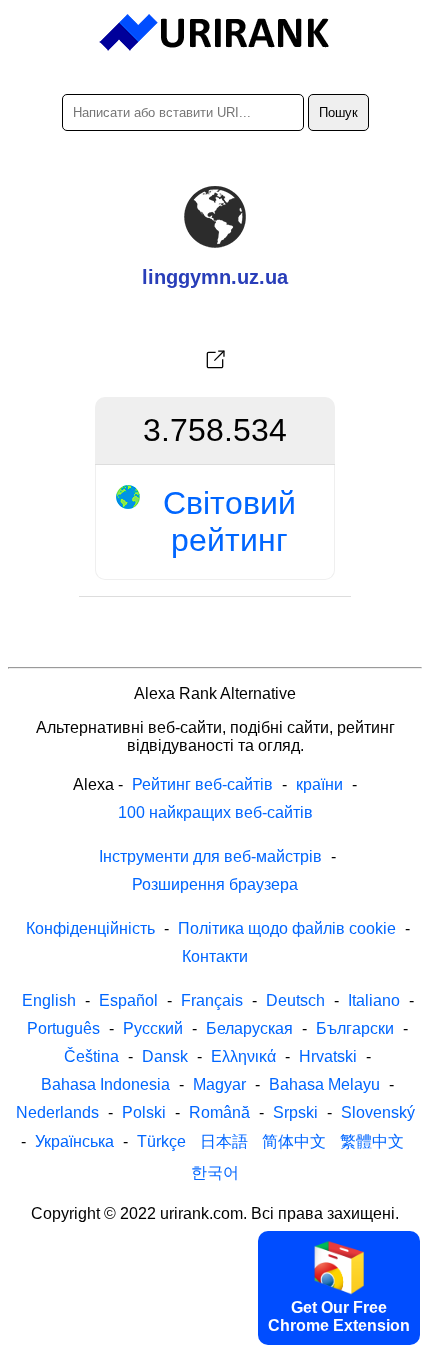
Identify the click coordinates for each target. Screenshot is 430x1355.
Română (219, 1112)
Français (212, 1000)
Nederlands (57, 1112)
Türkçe (161, 1141)
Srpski (295, 1112)
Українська (74, 1141)
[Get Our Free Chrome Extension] (215, 1338)
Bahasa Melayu (324, 1084)
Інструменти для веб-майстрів (210, 856)
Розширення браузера (215, 884)
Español (128, 1000)
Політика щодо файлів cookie (287, 928)
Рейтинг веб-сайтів (202, 784)
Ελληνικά (243, 1056)
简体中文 (294, 1141)
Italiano (374, 1000)
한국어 (215, 1172)
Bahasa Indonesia (105, 1084)
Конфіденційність (90, 928)
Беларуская (249, 1028)
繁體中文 (372, 1141)
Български (355, 1028)
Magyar (219, 1084)
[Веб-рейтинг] (215, 33)
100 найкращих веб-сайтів (215, 812)
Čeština (91, 1056)
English (49, 1000)
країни (319, 784)
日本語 (224, 1141)
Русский (153, 1028)
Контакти (215, 956)
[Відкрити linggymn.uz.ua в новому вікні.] (215, 360)
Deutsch (295, 1000)
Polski (144, 1112)
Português (63, 1028)
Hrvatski (328, 1056)
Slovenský (378, 1112)
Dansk (165, 1056)
